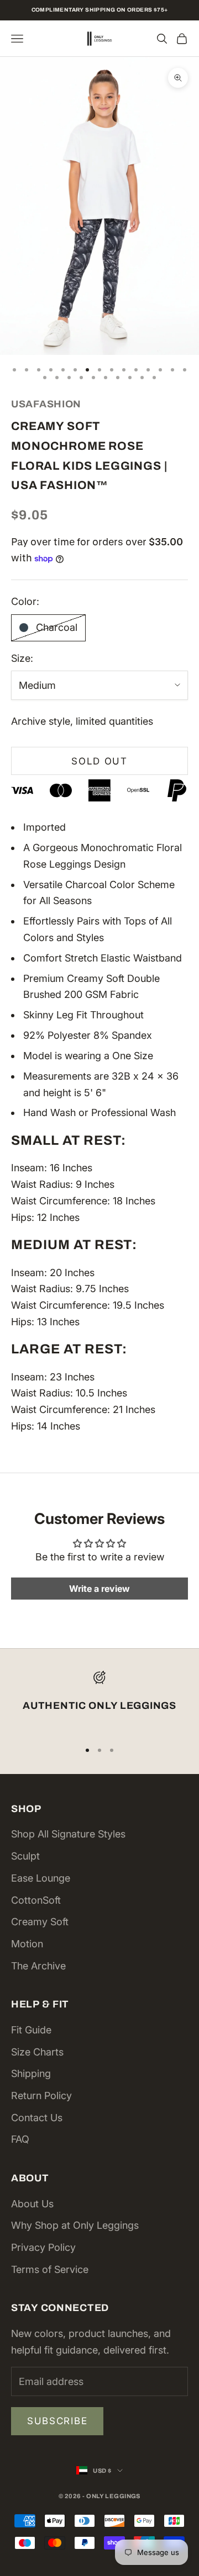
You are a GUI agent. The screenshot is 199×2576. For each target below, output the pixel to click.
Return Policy (41, 2096)
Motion (27, 1944)
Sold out (99, 761)
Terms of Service (50, 2269)
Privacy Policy (43, 2247)
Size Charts (37, 2052)
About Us (32, 2204)
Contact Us (37, 2118)
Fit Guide (31, 2030)
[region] (99, 1701)
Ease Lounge (41, 1878)
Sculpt (25, 1856)
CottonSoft (36, 1900)
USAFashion (46, 404)
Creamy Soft (40, 1922)
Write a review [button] (99, 1589)
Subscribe (57, 2421)
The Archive (38, 1966)
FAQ (20, 2139)
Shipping (31, 2073)
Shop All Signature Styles (68, 1834)
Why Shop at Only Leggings (75, 2225)
